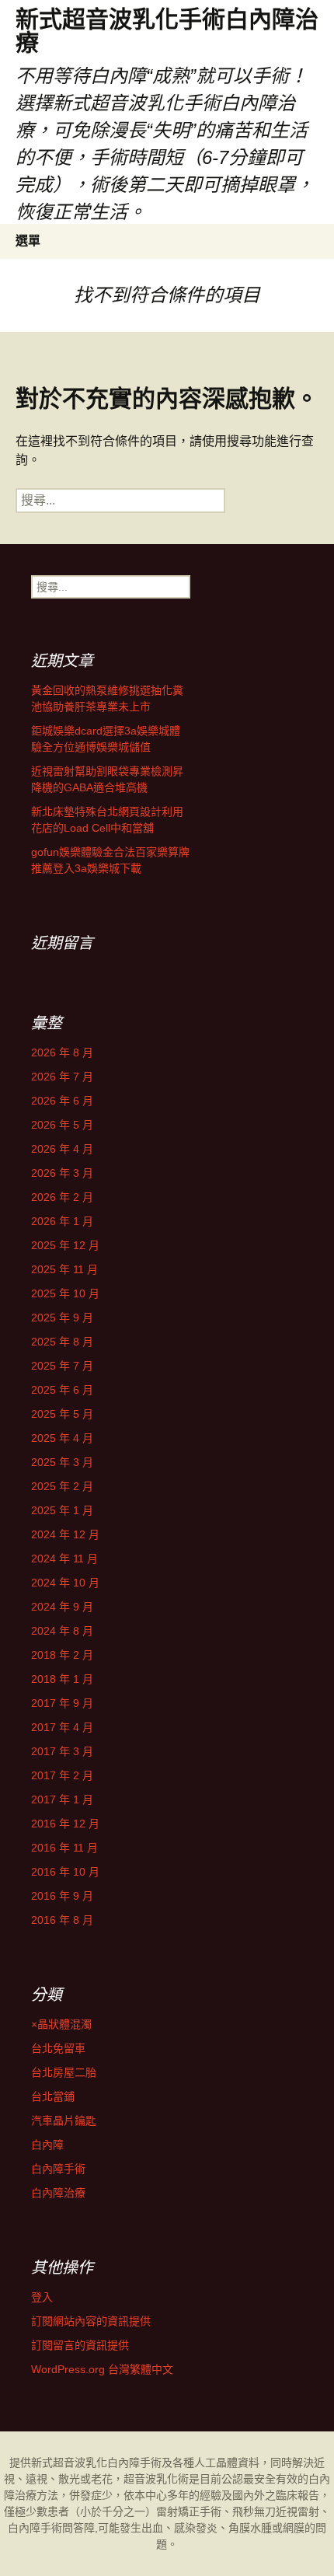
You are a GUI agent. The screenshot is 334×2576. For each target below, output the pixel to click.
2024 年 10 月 (65, 1583)
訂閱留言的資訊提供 (80, 2345)
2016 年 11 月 (64, 1848)
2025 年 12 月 (65, 1245)
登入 (42, 2297)
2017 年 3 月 (62, 1751)
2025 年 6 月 (62, 1390)
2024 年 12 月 (65, 1534)
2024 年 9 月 (62, 1607)
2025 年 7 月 (62, 1366)
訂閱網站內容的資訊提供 (91, 2321)
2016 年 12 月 (65, 1824)
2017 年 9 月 (62, 1703)
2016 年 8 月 (62, 1920)
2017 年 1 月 (62, 1799)
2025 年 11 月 (64, 1269)
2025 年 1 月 (62, 1510)
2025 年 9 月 (62, 1318)
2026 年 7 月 (62, 1077)
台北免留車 (58, 2048)
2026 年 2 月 (62, 1197)
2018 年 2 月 (62, 1655)
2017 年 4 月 (62, 1727)
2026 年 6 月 (62, 1101)
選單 (28, 241)
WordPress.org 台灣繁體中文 (102, 2369)
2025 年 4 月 (62, 1438)
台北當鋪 (53, 2096)
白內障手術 (58, 2169)
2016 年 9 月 (62, 1896)
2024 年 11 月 (64, 1559)
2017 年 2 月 (62, 1775)
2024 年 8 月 (62, 1631)
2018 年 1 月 (62, 1679)
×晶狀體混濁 (61, 2024)
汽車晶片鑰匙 (64, 2120)
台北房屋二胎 (64, 2072)
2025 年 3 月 (62, 1462)
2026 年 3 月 (62, 1173)
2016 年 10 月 (65, 1872)
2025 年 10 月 (65, 1293)
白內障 (47, 2145)
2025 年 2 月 (62, 1486)
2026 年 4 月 (62, 1149)
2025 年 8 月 (62, 1342)
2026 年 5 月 (62, 1125)
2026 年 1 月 (62, 1221)
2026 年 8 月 (62, 1052)
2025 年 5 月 (62, 1414)
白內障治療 (58, 2193)
